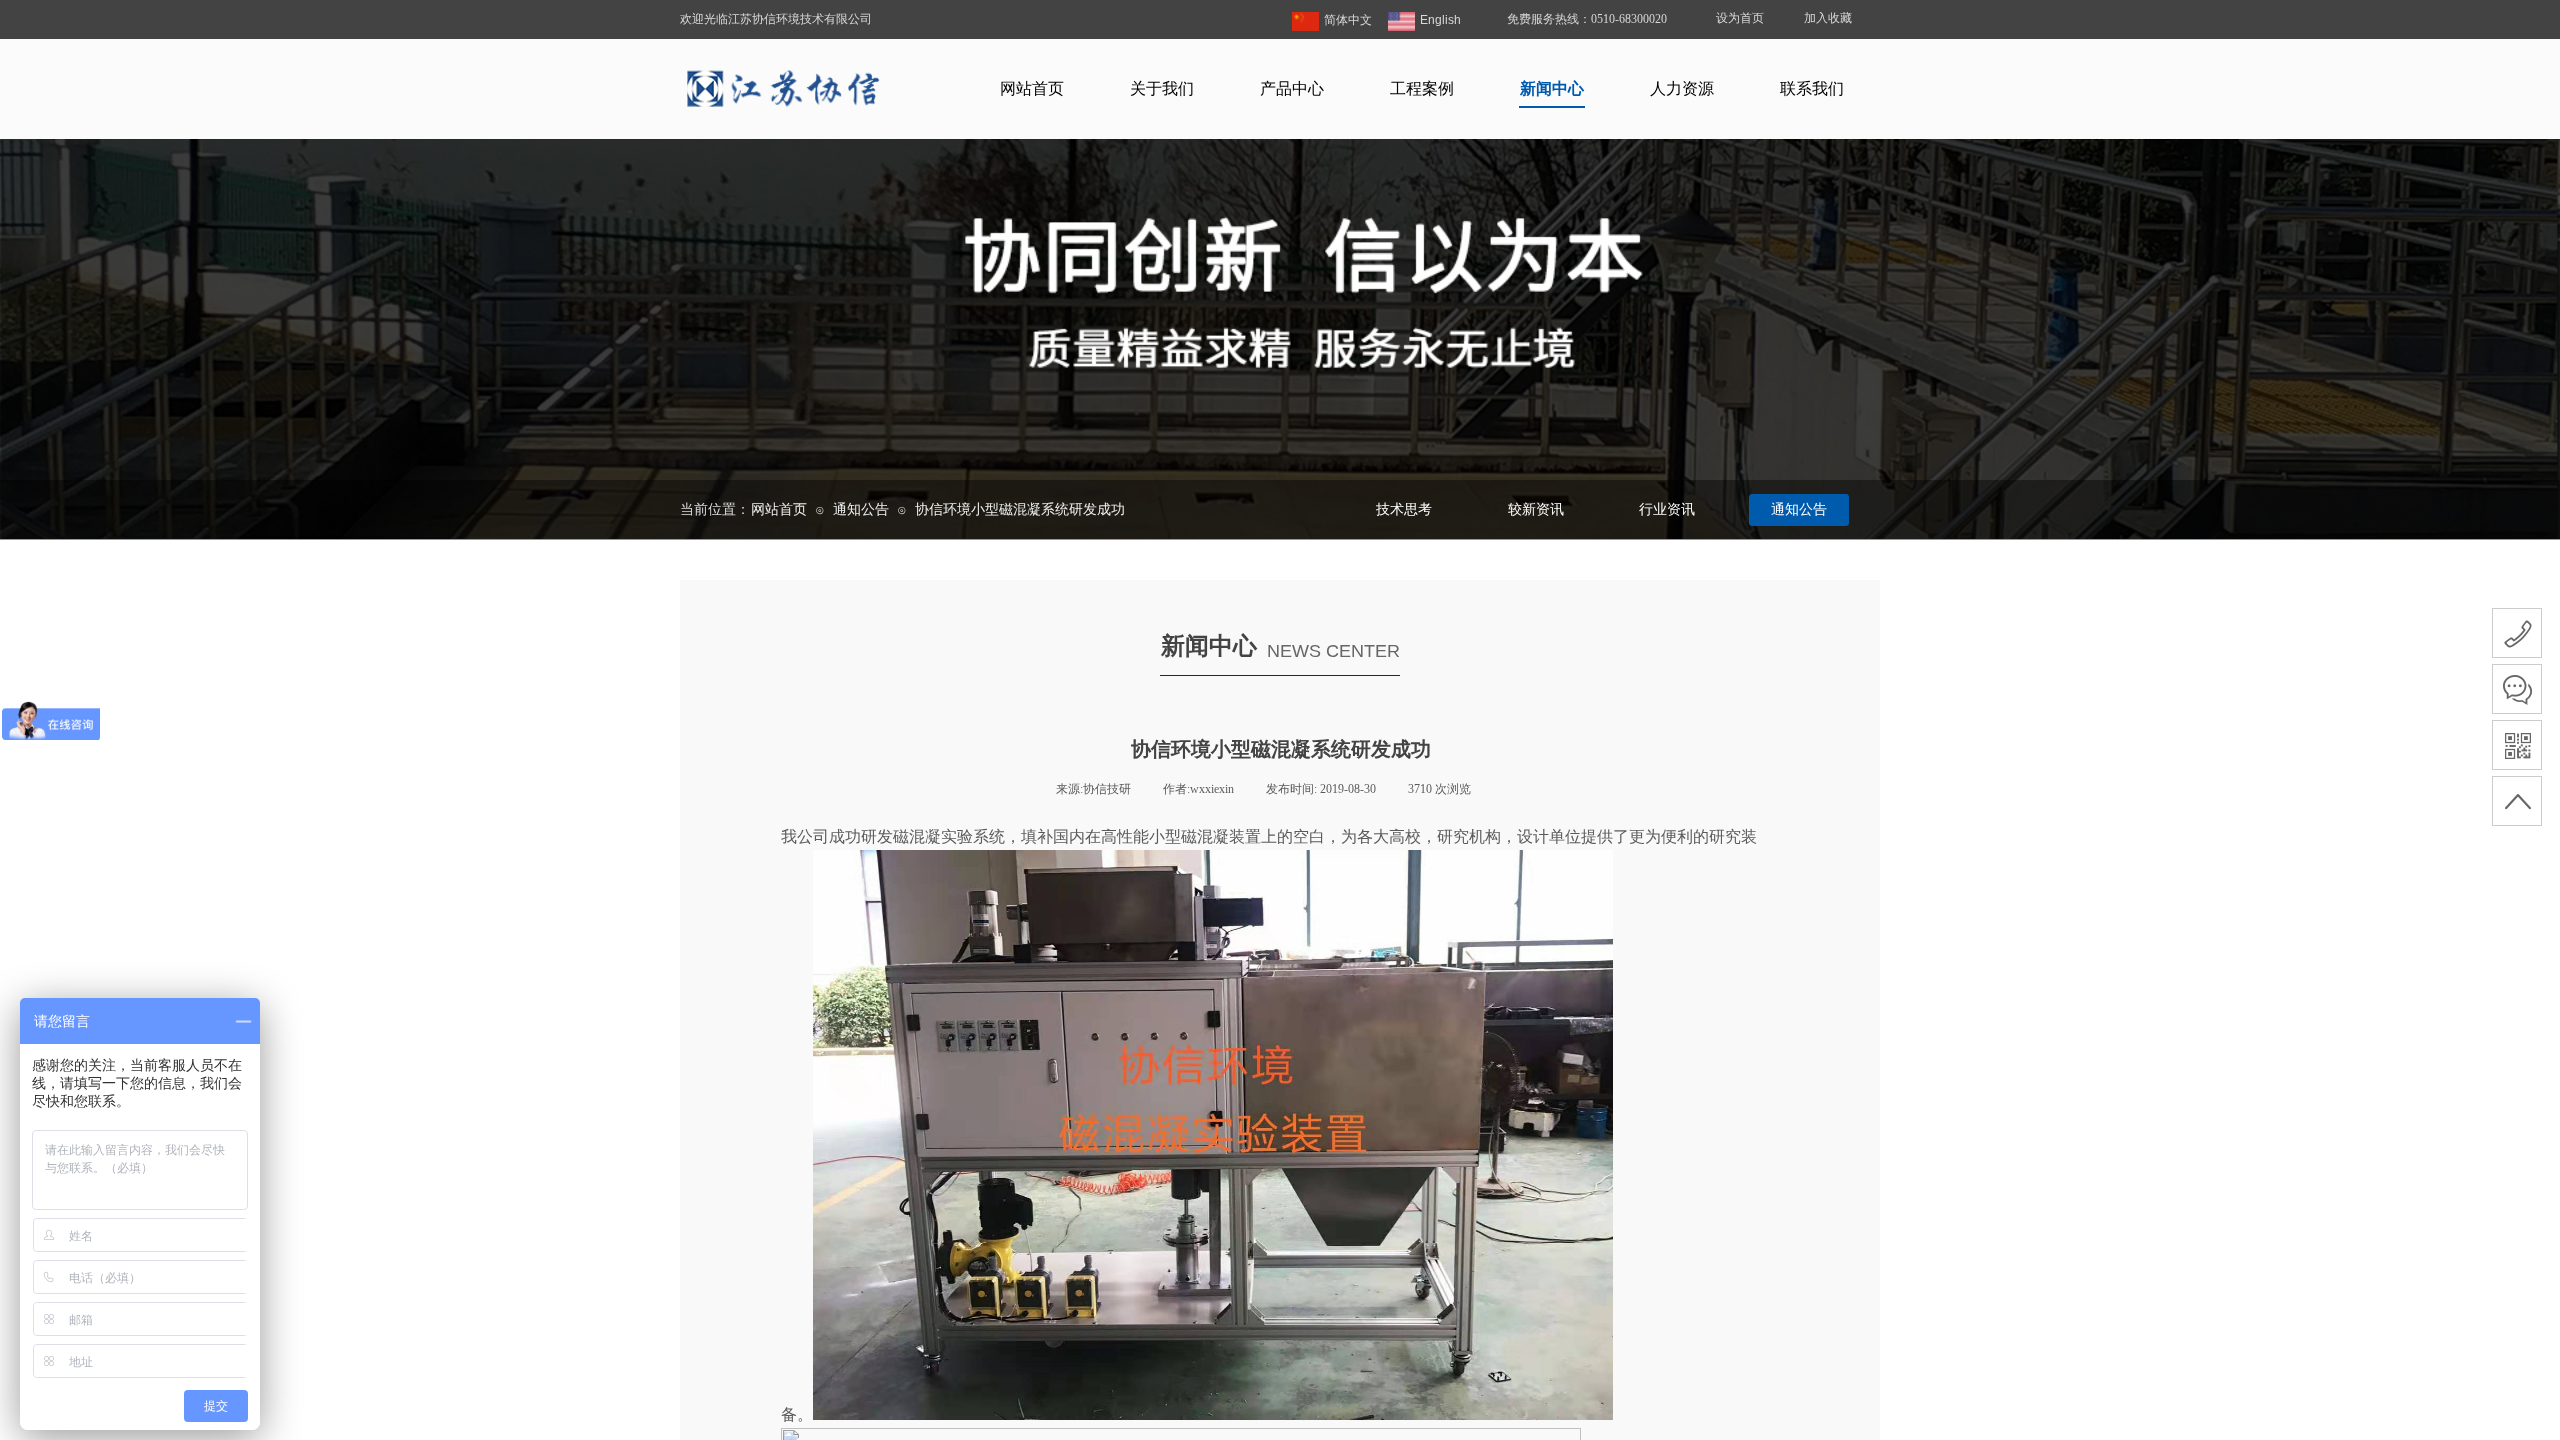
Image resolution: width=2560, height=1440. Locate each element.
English (1440, 20)
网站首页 (1032, 88)
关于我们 (1162, 88)
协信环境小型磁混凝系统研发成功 (1020, 509)
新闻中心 (1552, 88)
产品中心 (1292, 88)
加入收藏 (1828, 18)
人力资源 (1682, 88)
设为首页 (1740, 18)
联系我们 (1812, 88)
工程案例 (1422, 88)
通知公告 (861, 509)
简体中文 (1348, 20)
